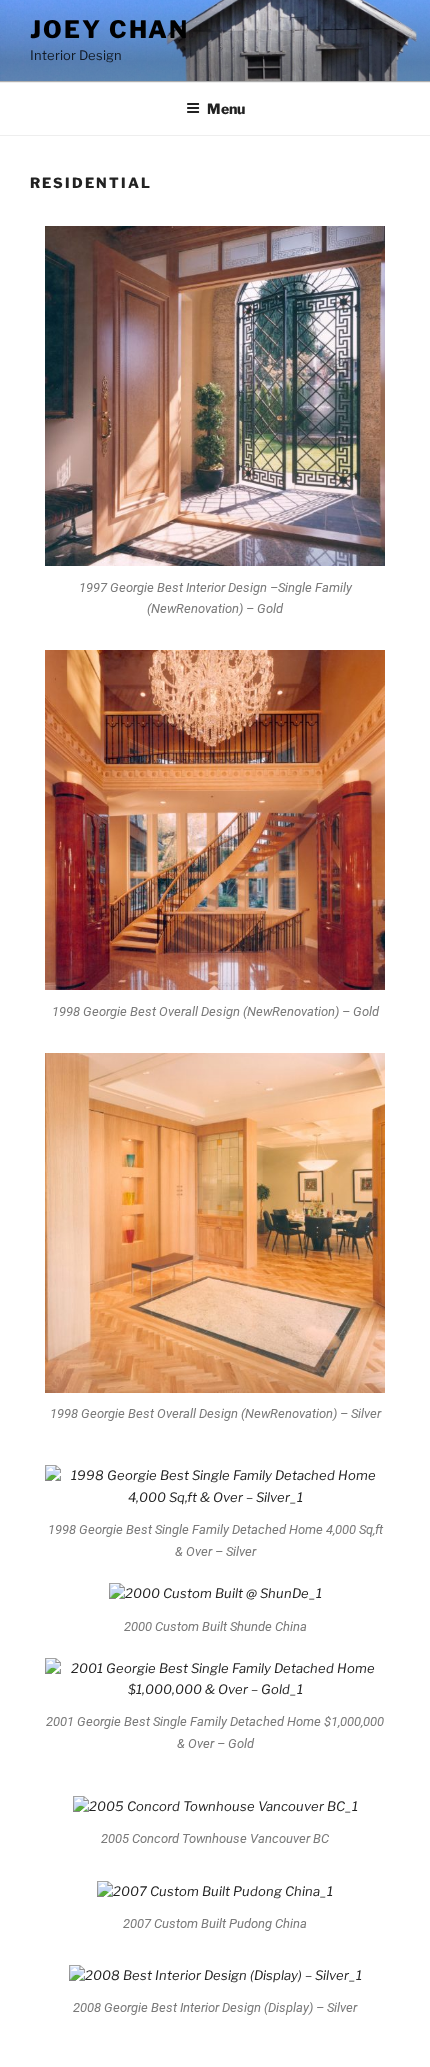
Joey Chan (109, 29)
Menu (226, 108)
